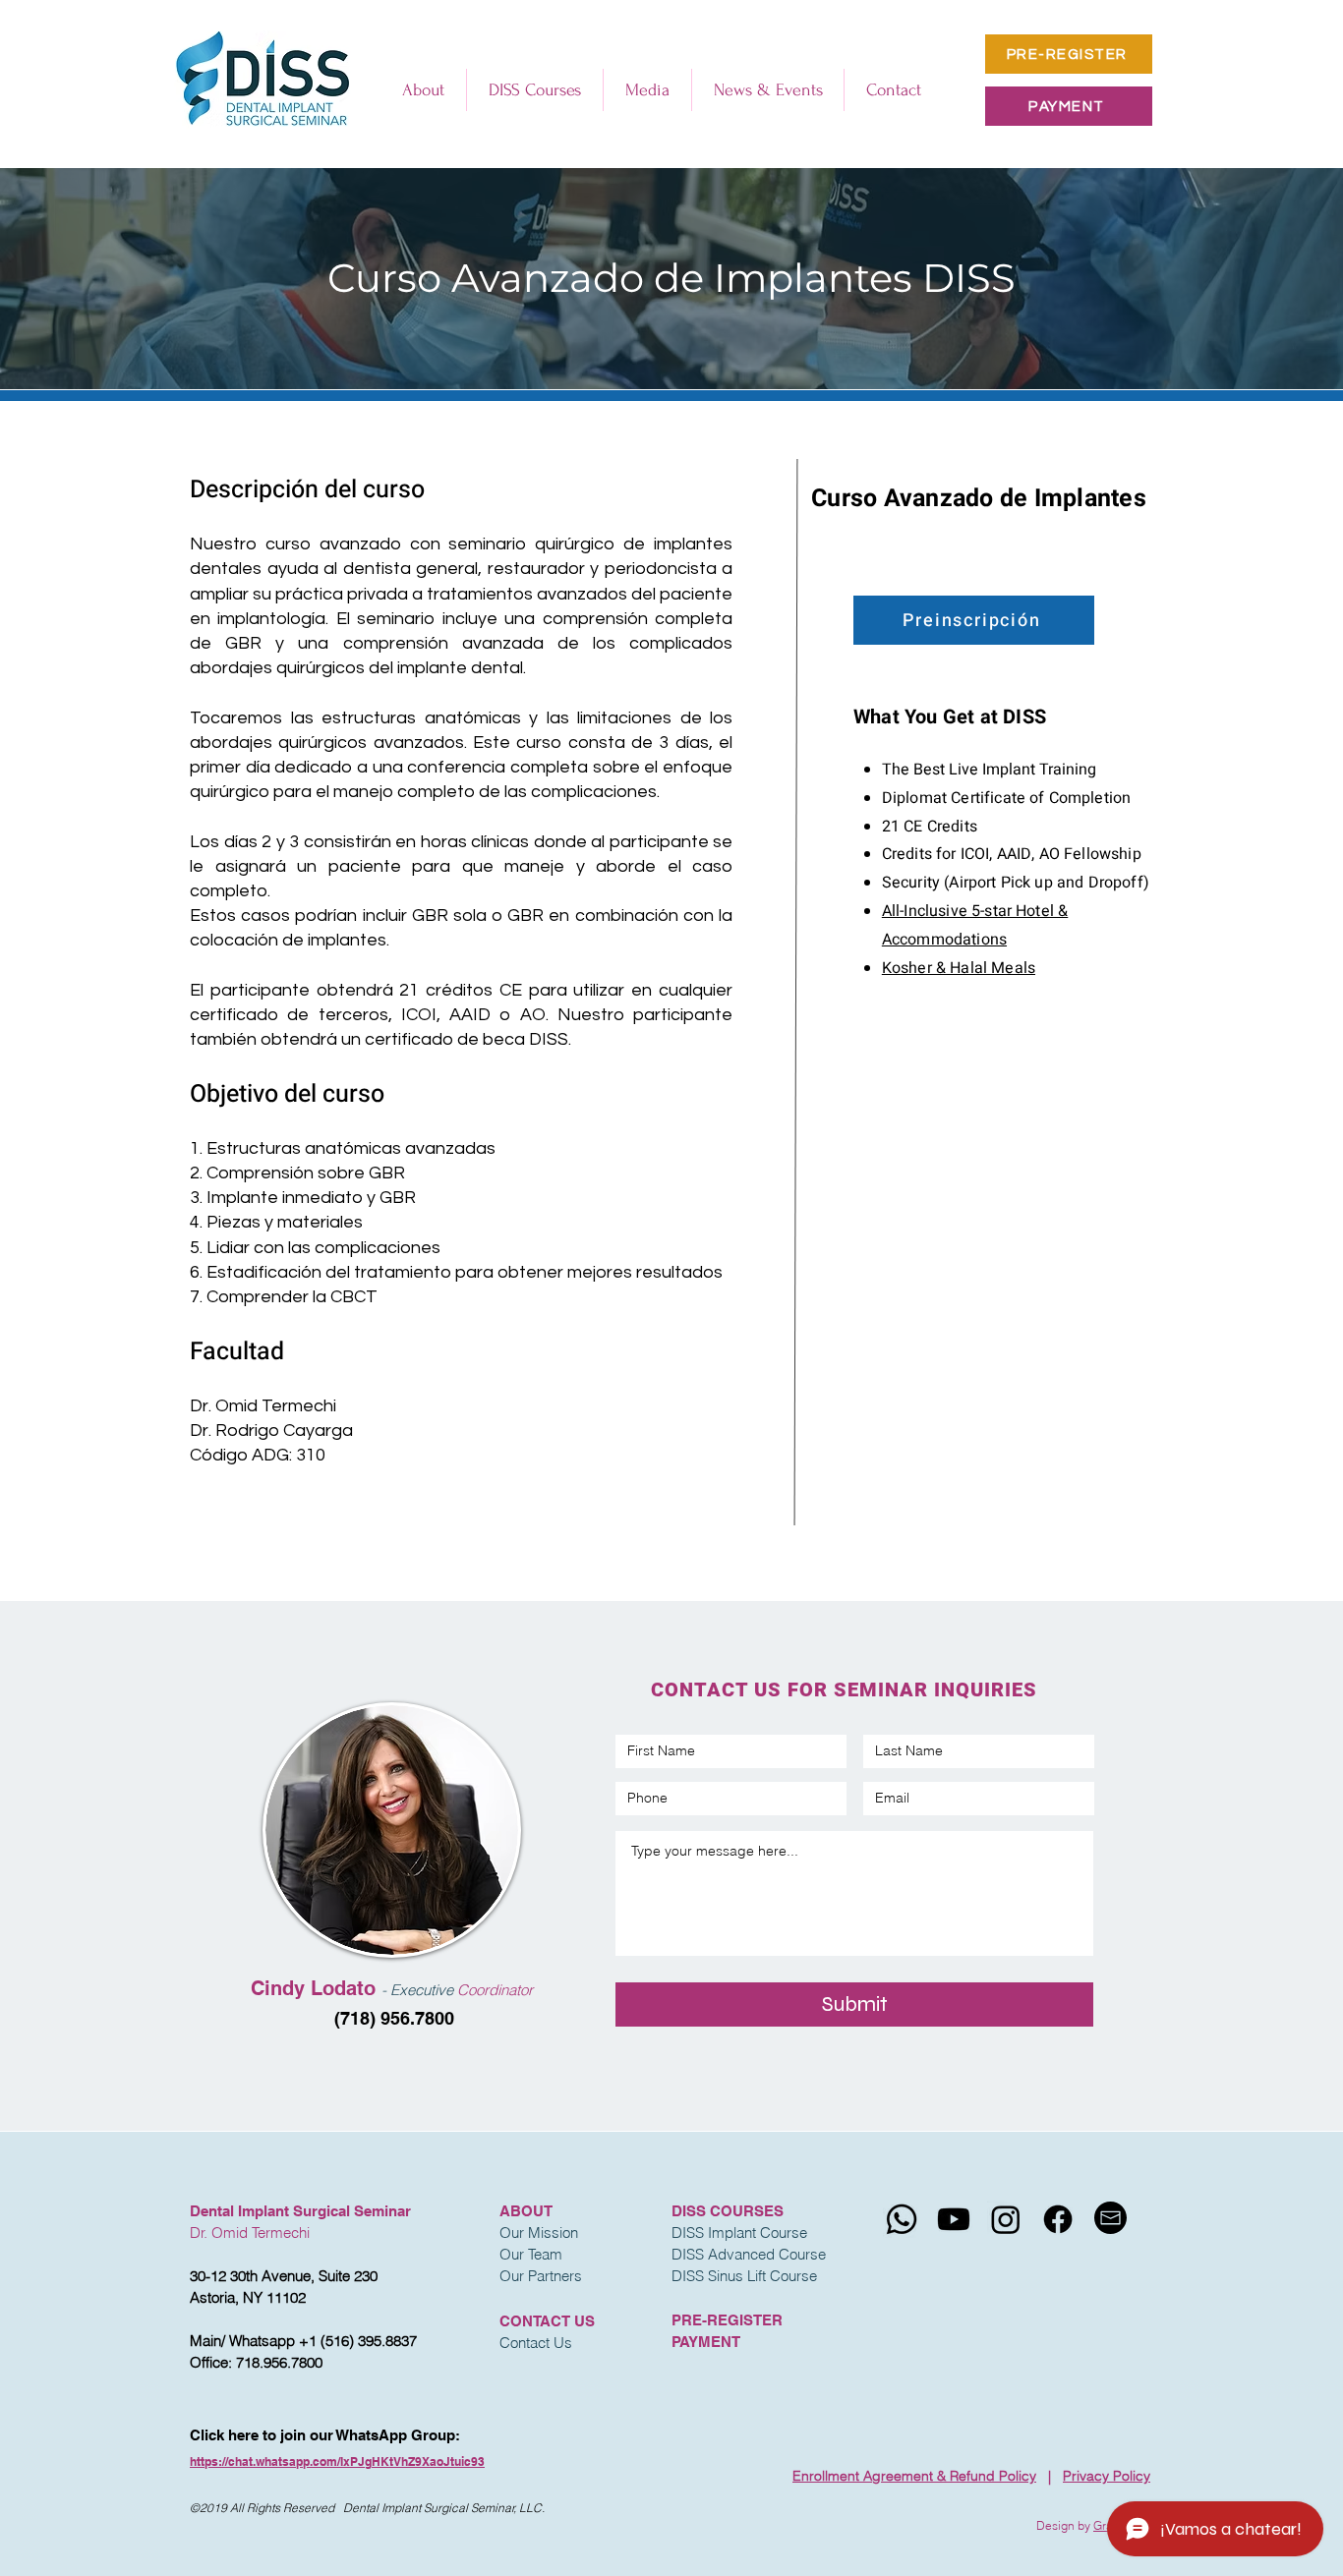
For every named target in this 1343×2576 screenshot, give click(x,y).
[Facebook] (1058, 2219)
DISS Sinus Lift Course (744, 2276)
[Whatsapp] (902, 2219)
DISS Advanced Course (749, 2254)
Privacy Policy (1107, 2476)
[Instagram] (1006, 2219)
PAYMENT (706, 2342)
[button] (423, 90)
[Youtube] (954, 2219)
